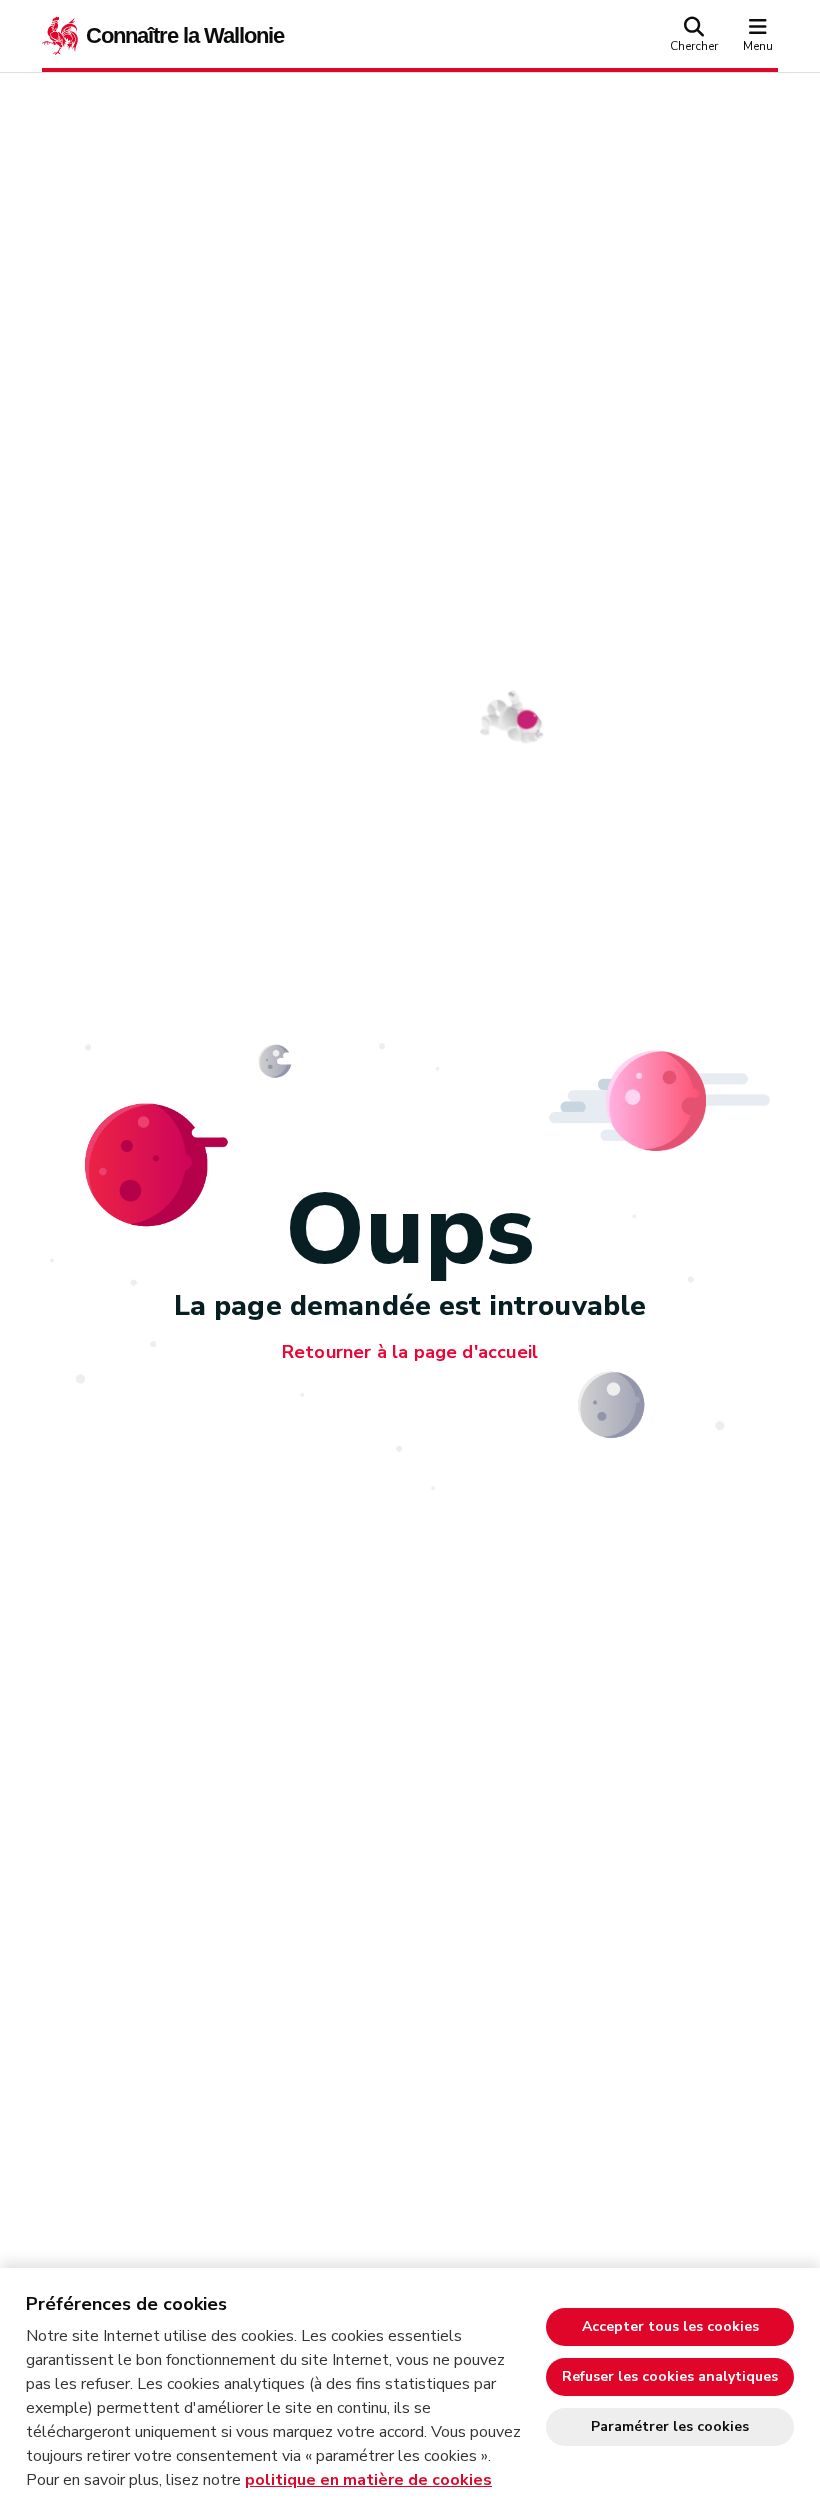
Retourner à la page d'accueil (410, 1352)
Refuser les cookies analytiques (670, 2376)
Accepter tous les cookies (670, 2326)
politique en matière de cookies (368, 2480)
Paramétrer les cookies (670, 2426)
